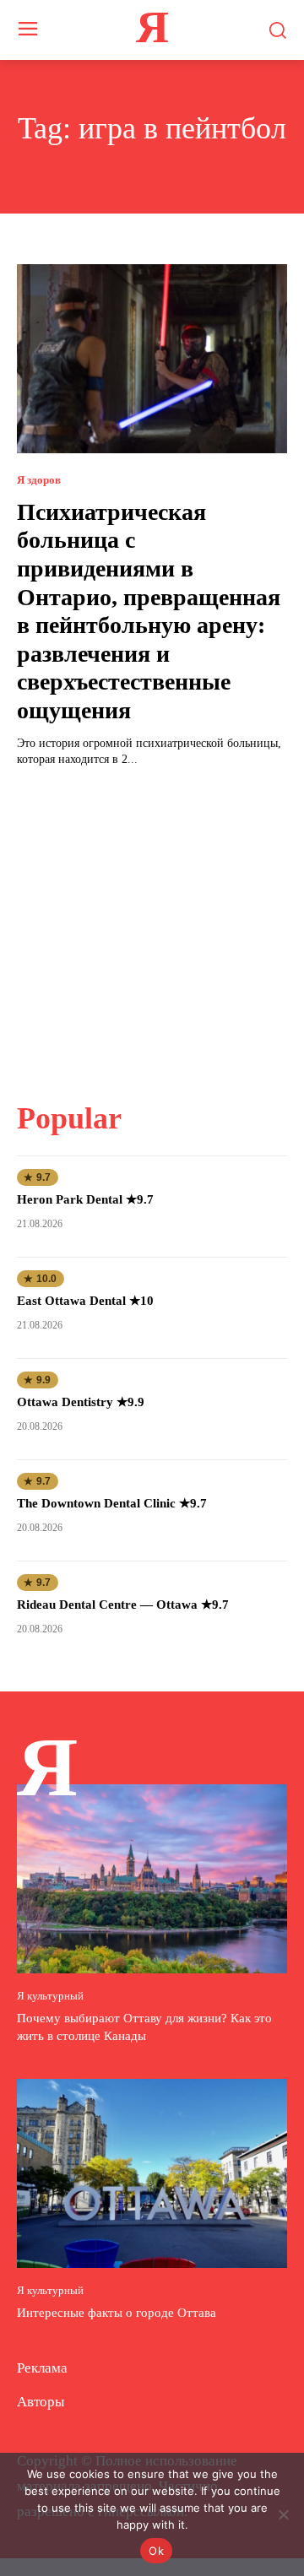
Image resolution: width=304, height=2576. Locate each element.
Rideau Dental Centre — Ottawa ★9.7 (123, 1605)
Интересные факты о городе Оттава (117, 2313)
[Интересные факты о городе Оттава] (152, 2173)
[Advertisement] (152, 924)
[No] (283, 2514)
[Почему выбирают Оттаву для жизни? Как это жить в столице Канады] (152, 1879)
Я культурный (50, 1996)
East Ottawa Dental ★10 (85, 1301)
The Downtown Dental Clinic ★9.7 (112, 1503)
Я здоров (39, 480)
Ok (156, 2551)
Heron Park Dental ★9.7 (85, 1199)
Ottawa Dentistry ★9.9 (81, 1402)
